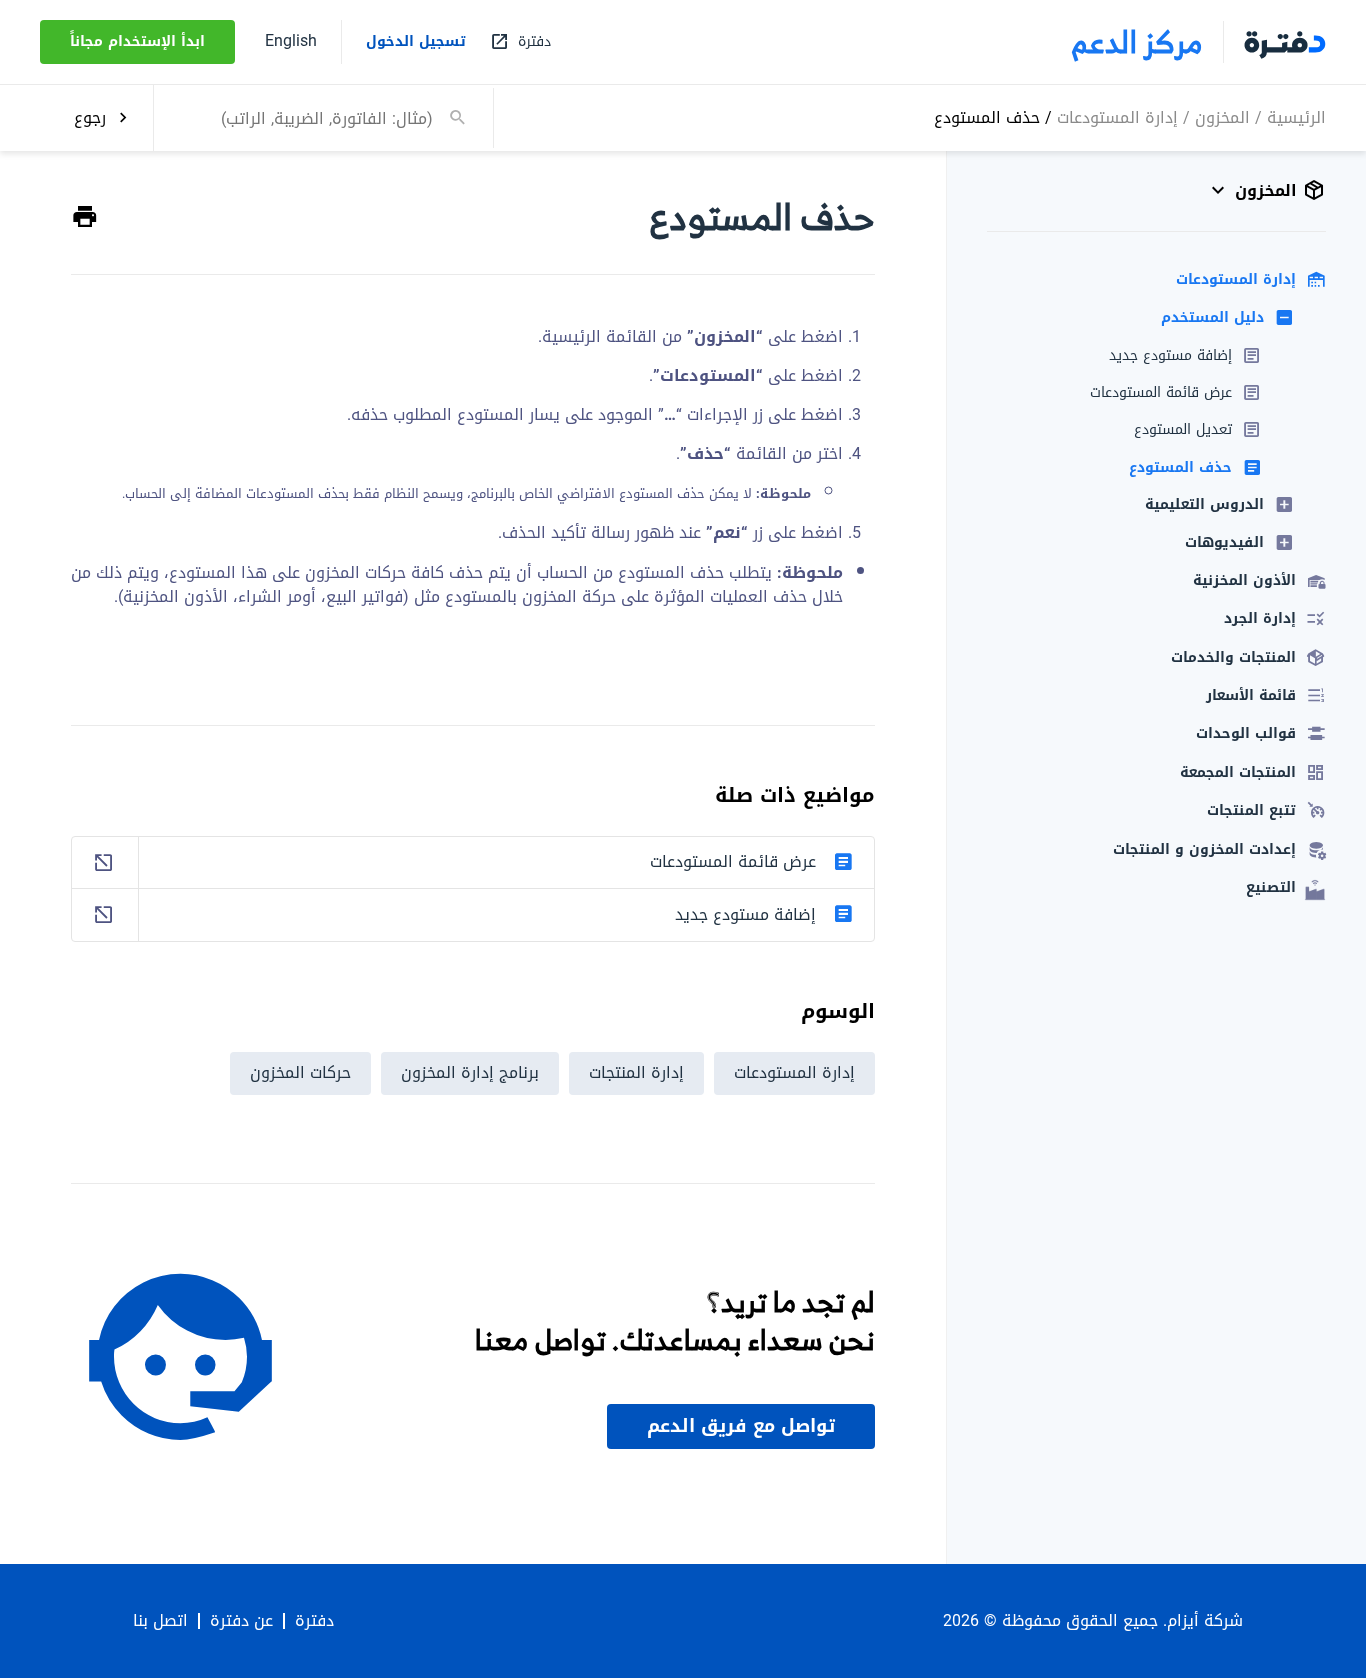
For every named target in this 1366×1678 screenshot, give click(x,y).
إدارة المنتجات (636, 1072)
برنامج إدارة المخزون (470, 1072)
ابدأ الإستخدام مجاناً (137, 41)
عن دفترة (241, 1621)
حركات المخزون (300, 1072)
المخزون (1222, 116)
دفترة (314, 1621)
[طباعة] (85, 217)
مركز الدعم (1137, 42)
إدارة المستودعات (1117, 116)
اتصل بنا (160, 1621)
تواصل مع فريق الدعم (741, 1426)
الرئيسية (1296, 116)
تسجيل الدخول (416, 42)
